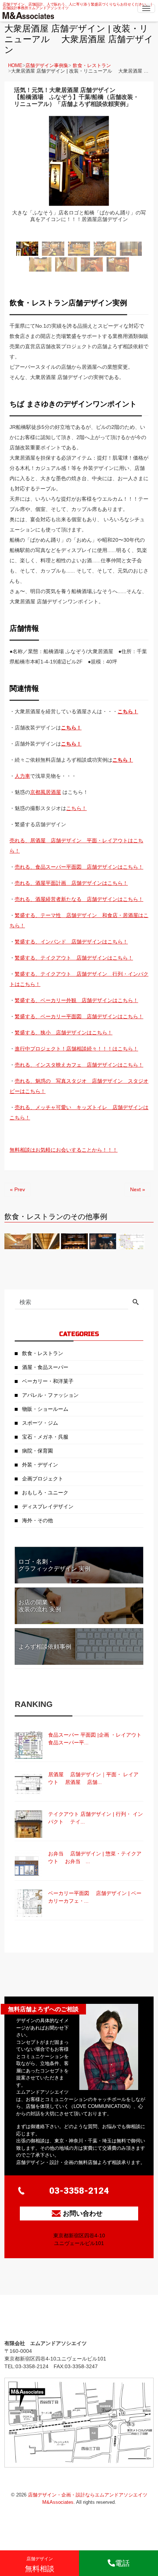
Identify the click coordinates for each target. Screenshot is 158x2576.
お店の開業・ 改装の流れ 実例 (40, 1606)
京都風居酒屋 (46, 792)
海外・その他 (37, 1520)
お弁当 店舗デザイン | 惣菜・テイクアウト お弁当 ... (95, 1857)
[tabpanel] (79, 176)
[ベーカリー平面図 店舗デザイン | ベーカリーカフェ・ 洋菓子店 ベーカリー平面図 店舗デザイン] (28, 1903)
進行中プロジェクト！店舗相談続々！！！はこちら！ (76, 1049)
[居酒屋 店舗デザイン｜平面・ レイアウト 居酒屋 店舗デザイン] (28, 1784)
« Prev (17, 1189)
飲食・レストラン (92, 65)
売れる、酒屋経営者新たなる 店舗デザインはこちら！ (79, 899)
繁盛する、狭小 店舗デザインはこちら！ (64, 1033)
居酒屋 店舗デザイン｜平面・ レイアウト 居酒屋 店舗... (93, 1778)
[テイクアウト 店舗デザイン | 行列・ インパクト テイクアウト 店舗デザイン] (28, 1824)
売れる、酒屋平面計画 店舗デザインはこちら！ (71, 883)
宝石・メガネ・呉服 (45, 1437)
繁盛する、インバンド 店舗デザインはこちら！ (71, 942)
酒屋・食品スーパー (45, 1367)
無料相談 (40, 2564)
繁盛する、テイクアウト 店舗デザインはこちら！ (74, 958)
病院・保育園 (37, 1451)
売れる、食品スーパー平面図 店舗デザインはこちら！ (79, 867)
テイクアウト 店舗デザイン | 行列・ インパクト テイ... (96, 1818)
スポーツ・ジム (40, 1423)
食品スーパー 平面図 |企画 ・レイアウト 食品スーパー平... (96, 1739)
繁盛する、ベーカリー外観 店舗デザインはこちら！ (76, 1000)
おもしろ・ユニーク (45, 1493)
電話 (122, 2563)
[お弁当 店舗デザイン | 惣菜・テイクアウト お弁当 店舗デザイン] (28, 1864)
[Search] (136, 1303)
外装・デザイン (40, 1465)
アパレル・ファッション (50, 1395)
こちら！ (71, 728)
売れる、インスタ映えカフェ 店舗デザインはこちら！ (79, 1065)
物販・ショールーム (45, 1409)
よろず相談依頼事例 (45, 1647)
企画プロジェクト (43, 1479)
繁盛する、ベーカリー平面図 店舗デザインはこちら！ (79, 1016)
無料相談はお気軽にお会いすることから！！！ (64, 1150)
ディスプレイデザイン (48, 1506)
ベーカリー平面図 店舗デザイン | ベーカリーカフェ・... (95, 1897)
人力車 (22, 776)
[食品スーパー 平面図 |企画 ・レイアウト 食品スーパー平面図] (28, 1745)
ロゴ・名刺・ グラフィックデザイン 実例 (54, 1565)
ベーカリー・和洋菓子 (48, 1381)
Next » (138, 1189)
